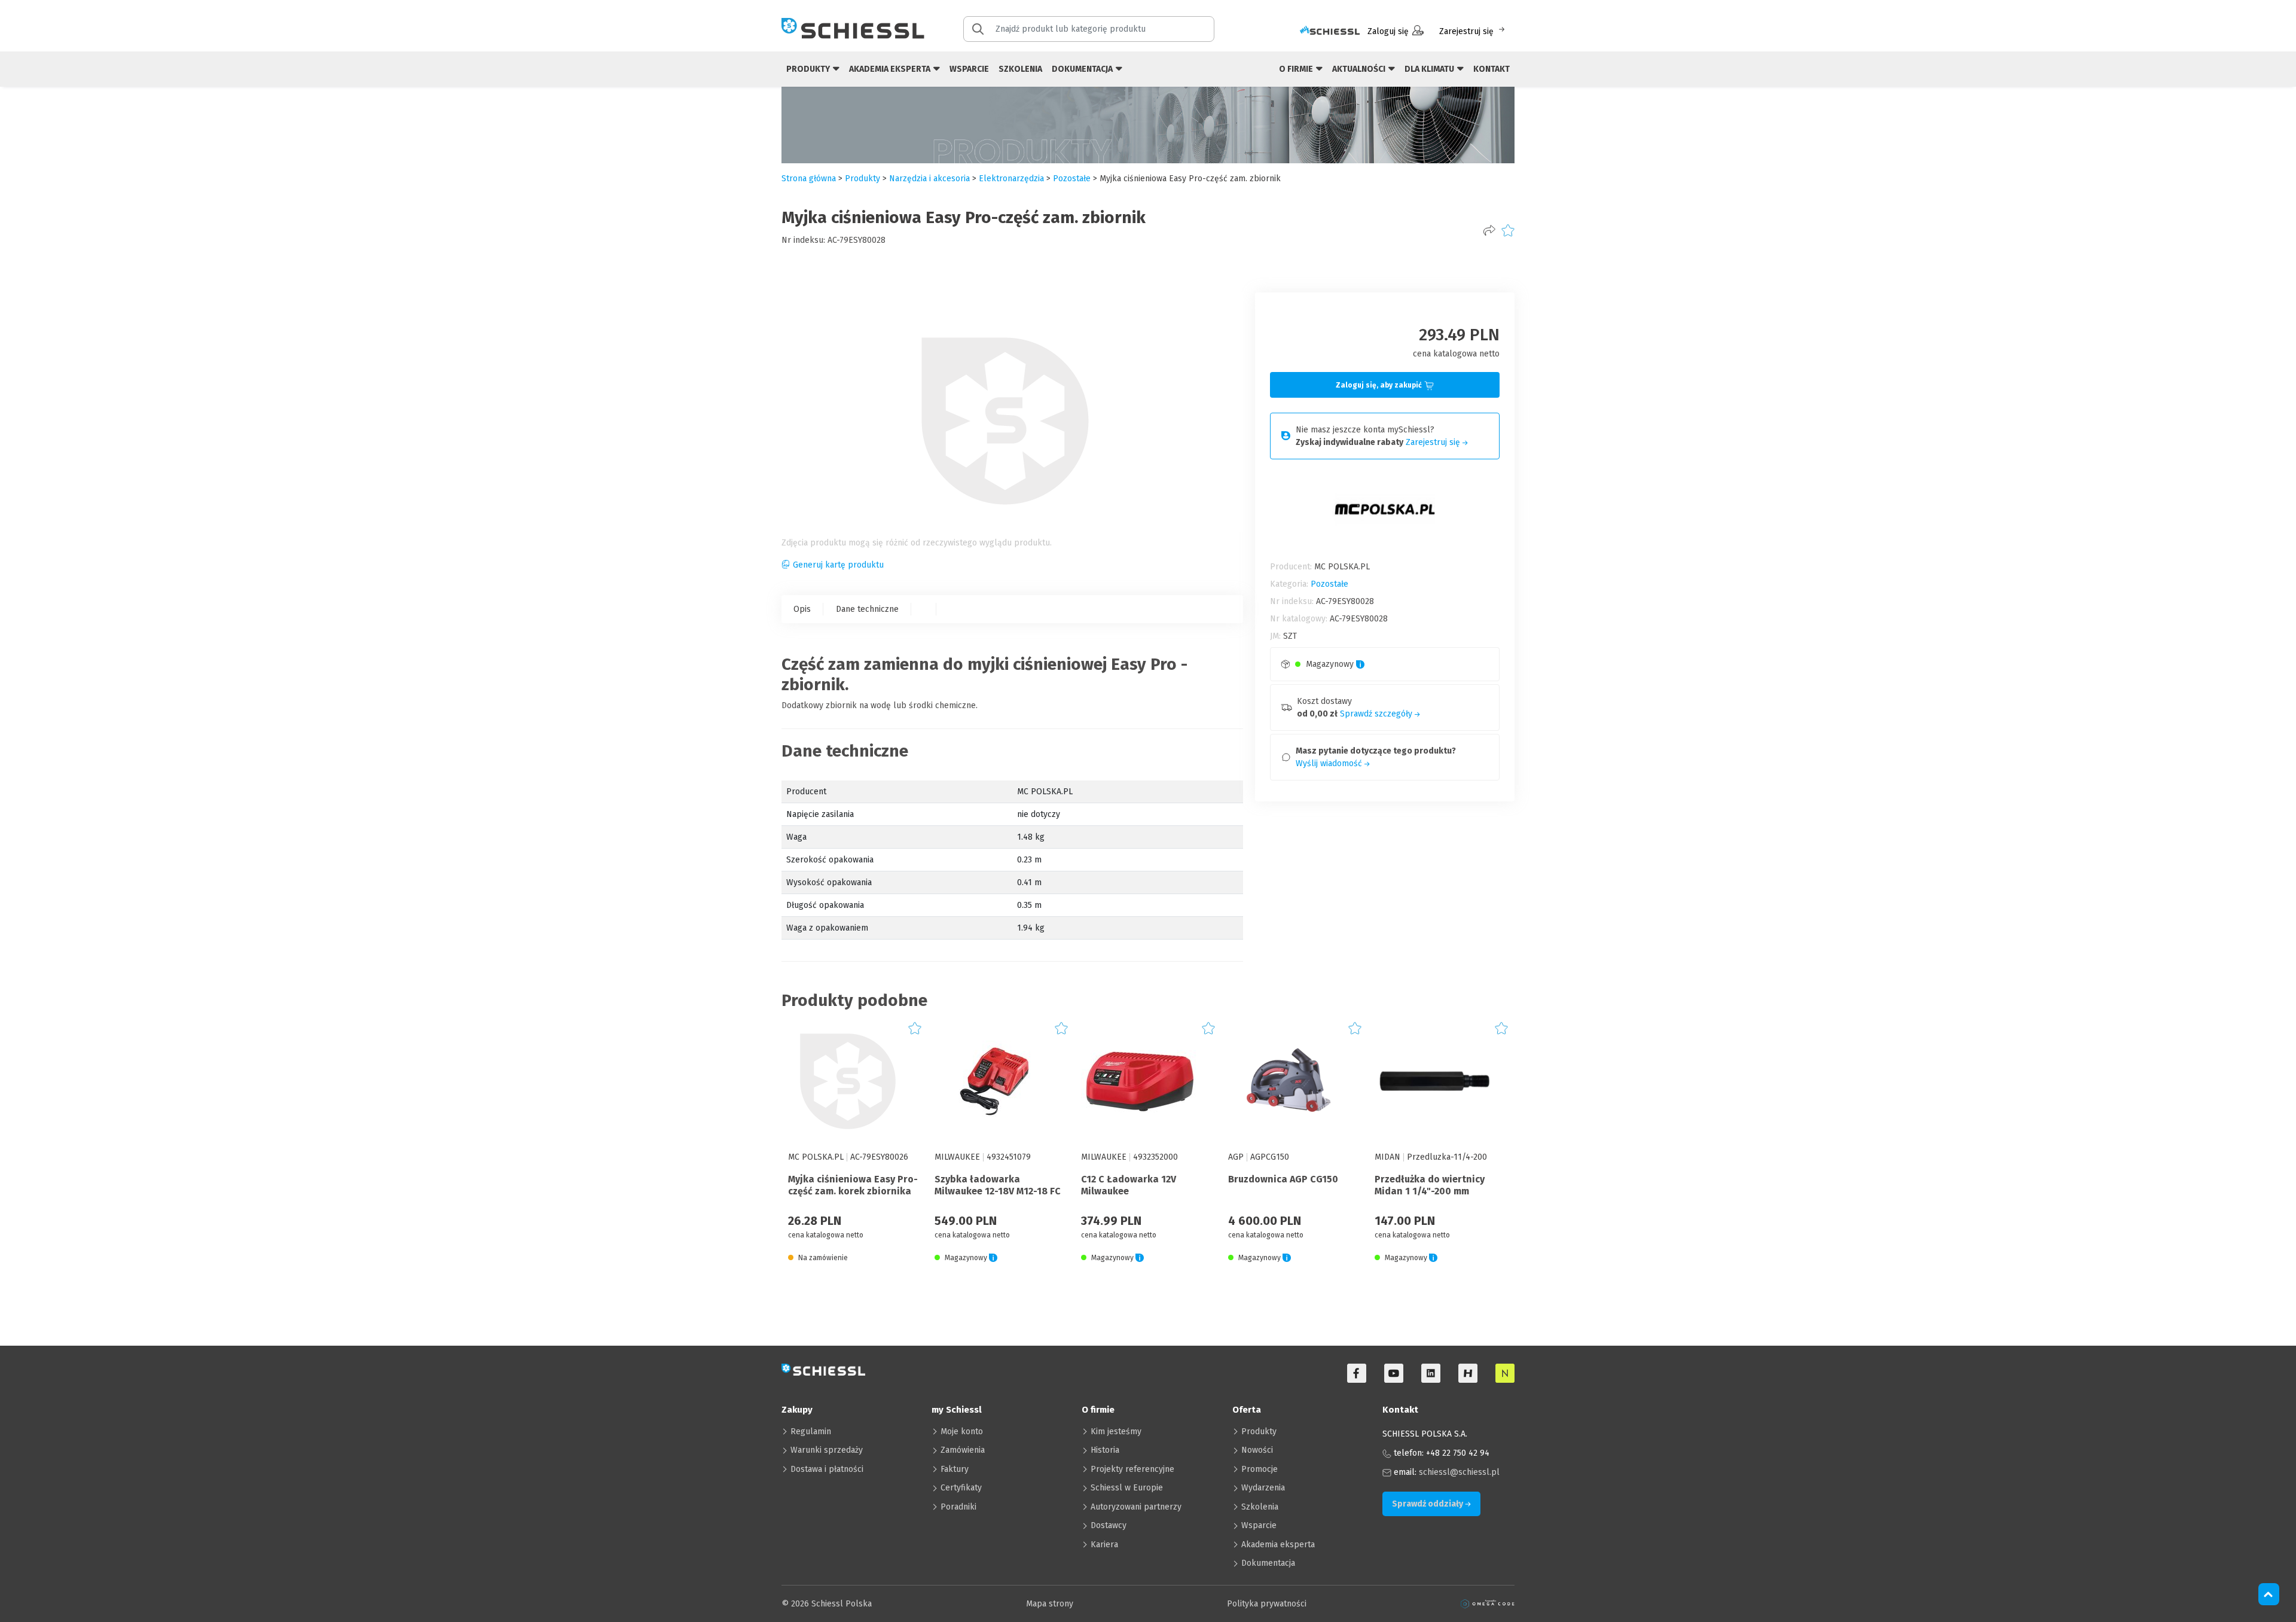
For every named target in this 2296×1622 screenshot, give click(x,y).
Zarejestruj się (1466, 31)
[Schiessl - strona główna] (853, 28)
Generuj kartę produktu (838, 565)
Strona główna (809, 179)
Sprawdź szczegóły (1377, 714)
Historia (1105, 1450)
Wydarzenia (1263, 1488)
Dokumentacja (1268, 1563)
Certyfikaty (961, 1488)
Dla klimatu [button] (1430, 69)
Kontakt (1492, 69)
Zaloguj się (1388, 31)
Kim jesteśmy (1116, 1432)
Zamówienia (963, 1450)
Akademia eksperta (1278, 1545)
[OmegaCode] (1488, 1604)
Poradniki (958, 1507)
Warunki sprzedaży (827, 1450)
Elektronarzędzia (1011, 179)
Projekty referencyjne (1132, 1469)
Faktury (955, 1469)
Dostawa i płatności (827, 1469)
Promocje (1260, 1469)
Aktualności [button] (1360, 69)
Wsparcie (969, 69)
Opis (802, 609)
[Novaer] (1505, 1373)
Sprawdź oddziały (1428, 1504)
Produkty (1259, 1432)
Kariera (1104, 1545)
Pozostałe (1072, 179)
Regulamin (811, 1432)
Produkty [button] (809, 69)
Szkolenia (1020, 69)
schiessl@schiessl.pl (1459, 1472)
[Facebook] (1357, 1373)
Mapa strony (1050, 1604)
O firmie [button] (1297, 69)
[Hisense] (1468, 1373)
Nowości (1257, 1450)
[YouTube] (1394, 1373)
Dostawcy (1109, 1525)
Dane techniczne (867, 609)
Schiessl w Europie (1127, 1488)
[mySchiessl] (1330, 31)
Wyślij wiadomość (1330, 763)
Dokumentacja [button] (1083, 69)
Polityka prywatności (1267, 1604)
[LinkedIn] (1431, 1373)
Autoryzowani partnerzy (1136, 1507)
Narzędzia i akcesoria (929, 179)
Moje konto (962, 1432)
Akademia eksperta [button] (891, 69)
